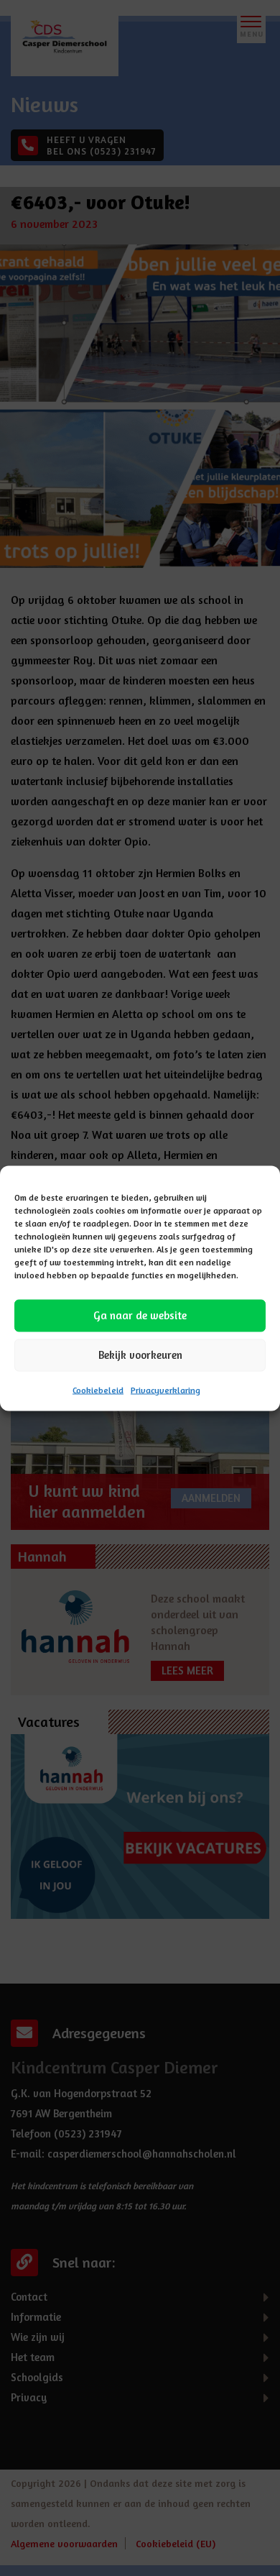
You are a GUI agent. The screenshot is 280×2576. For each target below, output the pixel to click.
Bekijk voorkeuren (140, 1355)
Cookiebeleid (98, 1389)
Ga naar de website (140, 1315)
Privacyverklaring (165, 1389)
